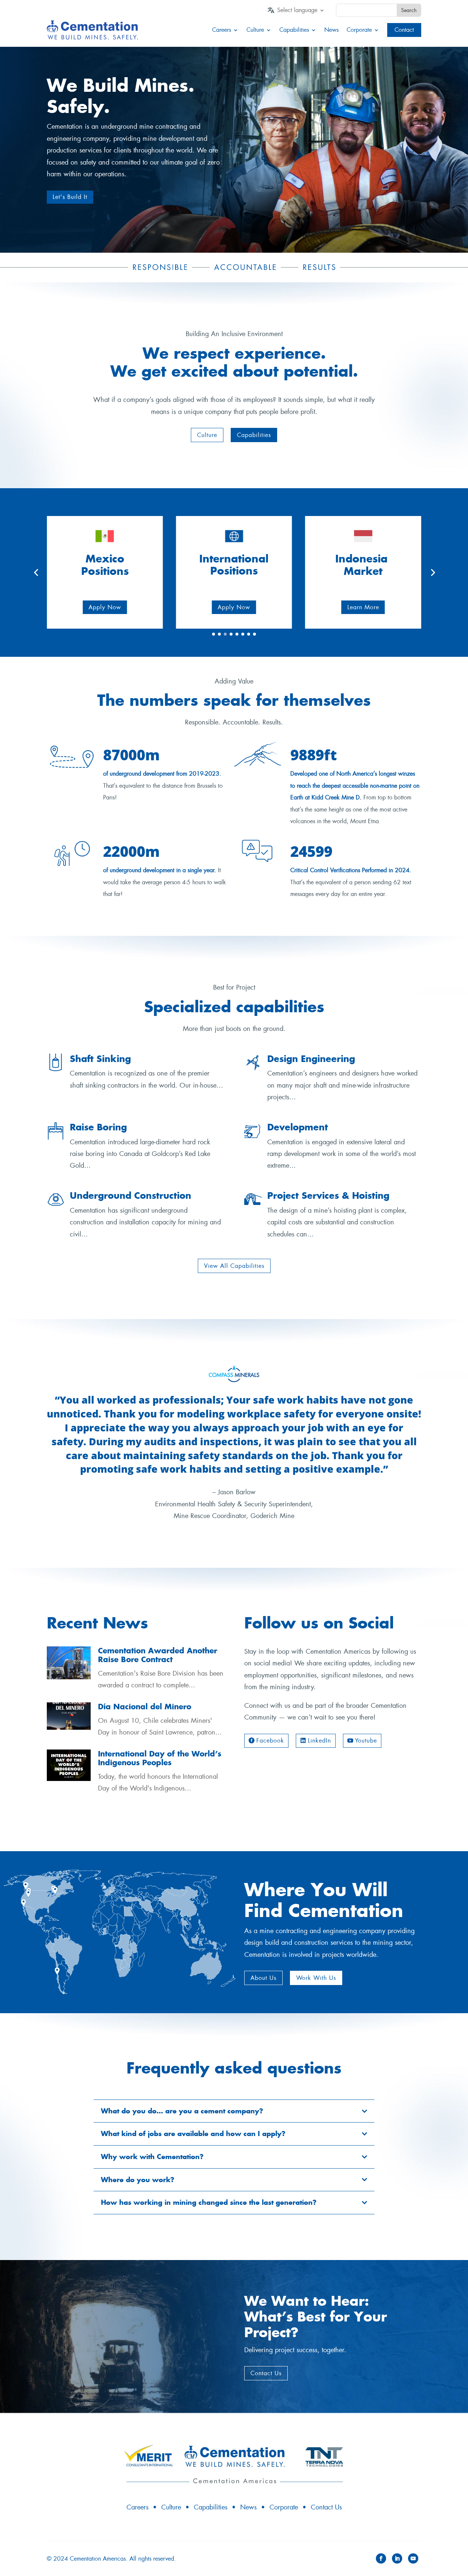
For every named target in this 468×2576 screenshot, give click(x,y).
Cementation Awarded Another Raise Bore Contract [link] (158, 1655)
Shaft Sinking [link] (100, 1059)
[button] (207, 435)
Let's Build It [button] (70, 197)
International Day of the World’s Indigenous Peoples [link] (160, 1758)
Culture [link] (255, 30)
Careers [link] (222, 30)
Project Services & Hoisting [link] (328, 1195)
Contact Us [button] (266, 2373)
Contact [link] (404, 30)
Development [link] (298, 1127)
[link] (301, 12)
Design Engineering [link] (311, 1059)
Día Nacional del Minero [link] (145, 1707)
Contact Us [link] (326, 2507)
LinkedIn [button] (319, 1741)
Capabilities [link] (294, 30)
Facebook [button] (270, 1741)
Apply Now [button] (105, 607)
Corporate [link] (359, 30)
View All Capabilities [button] (234, 1266)
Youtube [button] (366, 1741)
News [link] (331, 30)
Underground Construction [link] (131, 1195)
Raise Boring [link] (98, 1127)
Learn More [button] (363, 607)
